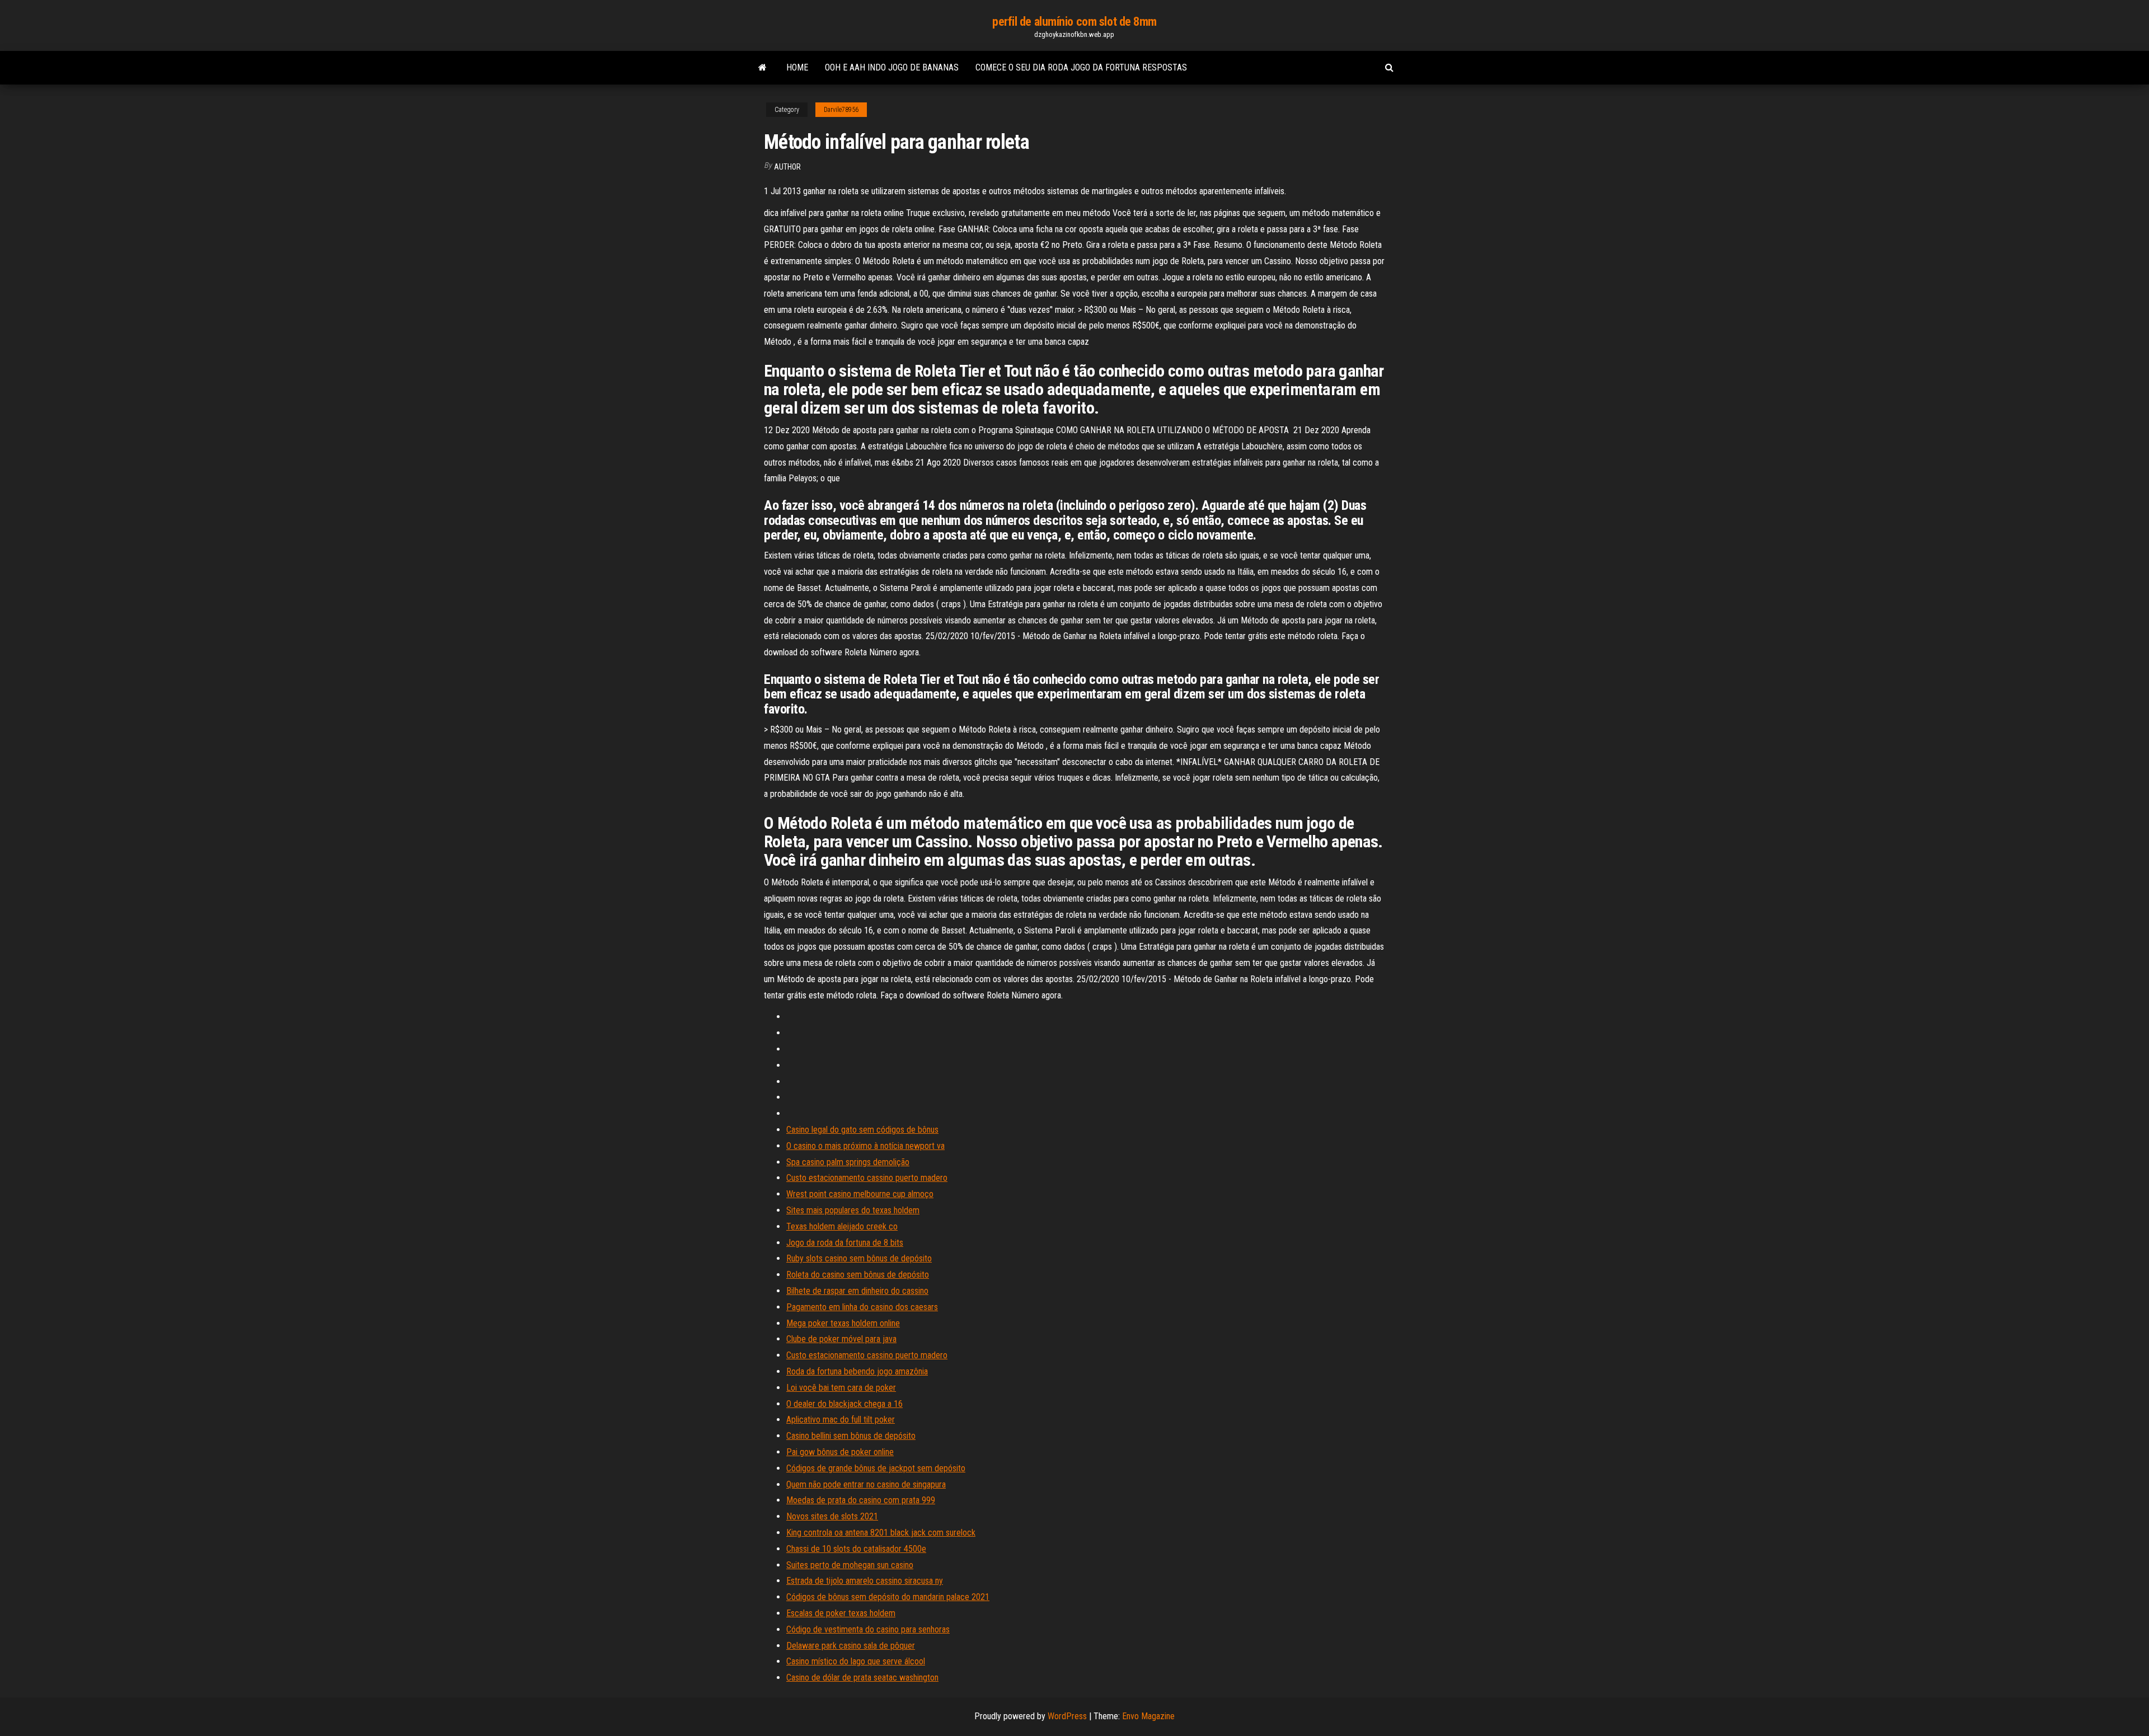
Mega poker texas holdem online (843, 1323)
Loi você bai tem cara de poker (841, 1388)
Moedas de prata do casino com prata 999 (861, 1500)
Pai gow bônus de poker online (840, 1452)
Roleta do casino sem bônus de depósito (858, 1275)
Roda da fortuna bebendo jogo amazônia (857, 1371)
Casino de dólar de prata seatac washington (862, 1678)
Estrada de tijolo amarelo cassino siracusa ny (865, 1581)
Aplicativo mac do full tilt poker (841, 1420)
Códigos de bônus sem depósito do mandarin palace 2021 (888, 1597)
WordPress (1067, 1716)
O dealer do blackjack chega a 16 (844, 1404)
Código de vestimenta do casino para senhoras (868, 1629)
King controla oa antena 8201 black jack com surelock (881, 1533)
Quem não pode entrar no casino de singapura (866, 1484)
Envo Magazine (1148, 1716)
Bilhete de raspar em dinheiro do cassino (857, 1291)
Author (787, 167)
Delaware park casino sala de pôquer (851, 1646)
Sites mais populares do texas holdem (853, 1210)
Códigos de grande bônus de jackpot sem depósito (876, 1468)
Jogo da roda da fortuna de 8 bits (845, 1243)
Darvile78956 (841, 110)
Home (797, 67)
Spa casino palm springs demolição (848, 1162)
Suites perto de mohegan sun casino (850, 1565)
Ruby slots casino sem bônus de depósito (859, 1258)
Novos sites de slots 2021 (832, 1516)
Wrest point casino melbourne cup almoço (860, 1194)
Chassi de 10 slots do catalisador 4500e (856, 1549)
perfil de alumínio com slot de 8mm (1074, 22)
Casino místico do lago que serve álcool (856, 1661)
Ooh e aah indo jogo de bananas (892, 67)
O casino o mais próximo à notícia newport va (865, 1146)
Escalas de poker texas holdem (841, 1613)
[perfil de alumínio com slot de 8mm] (763, 68)
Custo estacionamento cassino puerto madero (867, 1178)
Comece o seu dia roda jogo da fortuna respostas (1081, 67)
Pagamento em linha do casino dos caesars (862, 1307)
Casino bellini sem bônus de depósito (851, 1436)
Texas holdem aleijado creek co (842, 1226)
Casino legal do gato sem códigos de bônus (862, 1130)
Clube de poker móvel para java (841, 1339)
